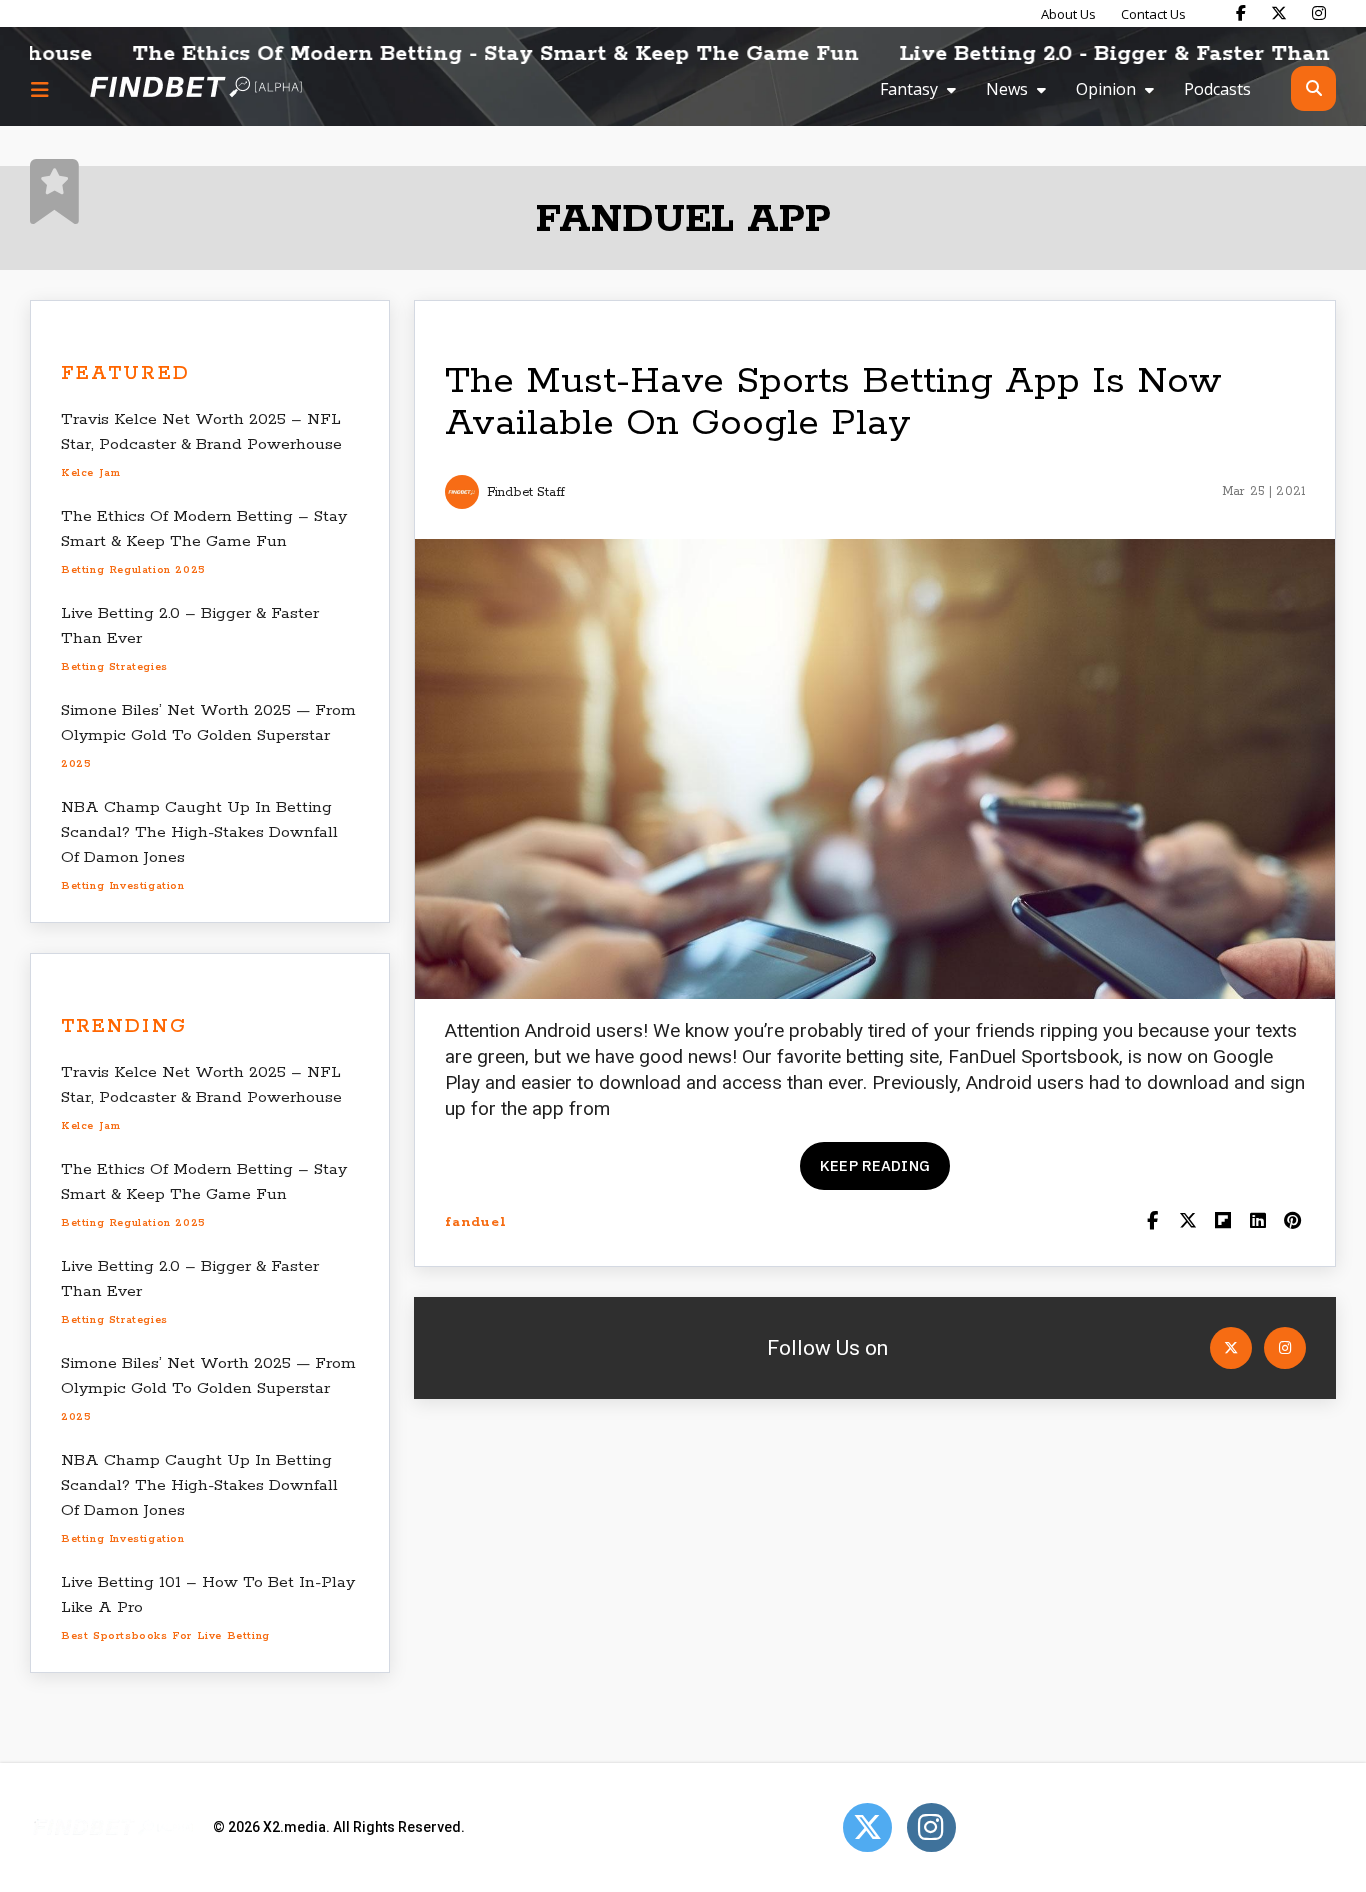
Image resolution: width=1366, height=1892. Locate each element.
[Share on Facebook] (1152, 1222)
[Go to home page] (196, 88)
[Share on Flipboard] (1222, 1222)
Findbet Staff (526, 492)
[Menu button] (40, 89)
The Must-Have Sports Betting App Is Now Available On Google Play (833, 402)
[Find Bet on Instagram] (1319, 13)
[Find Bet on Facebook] (1241, 13)
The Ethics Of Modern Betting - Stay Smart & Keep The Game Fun (436, 54)
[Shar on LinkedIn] (1257, 1222)
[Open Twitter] (1231, 1348)
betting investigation (123, 886)
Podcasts (1217, 89)
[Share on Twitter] (1187, 1222)
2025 (76, 764)
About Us (1068, 14)
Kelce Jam (90, 473)
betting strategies (114, 667)
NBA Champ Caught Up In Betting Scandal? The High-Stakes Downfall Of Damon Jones (199, 832)
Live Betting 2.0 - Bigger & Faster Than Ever (1084, 54)
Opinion (1106, 89)
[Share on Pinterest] (1292, 1222)
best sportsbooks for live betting (165, 1636)
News (1007, 89)
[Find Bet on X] (1279, 13)
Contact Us (1153, 14)
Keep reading (875, 1165)
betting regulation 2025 (133, 570)
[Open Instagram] (1285, 1348)
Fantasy (909, 89)
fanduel (475, 1222)
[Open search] (1313, 88)
